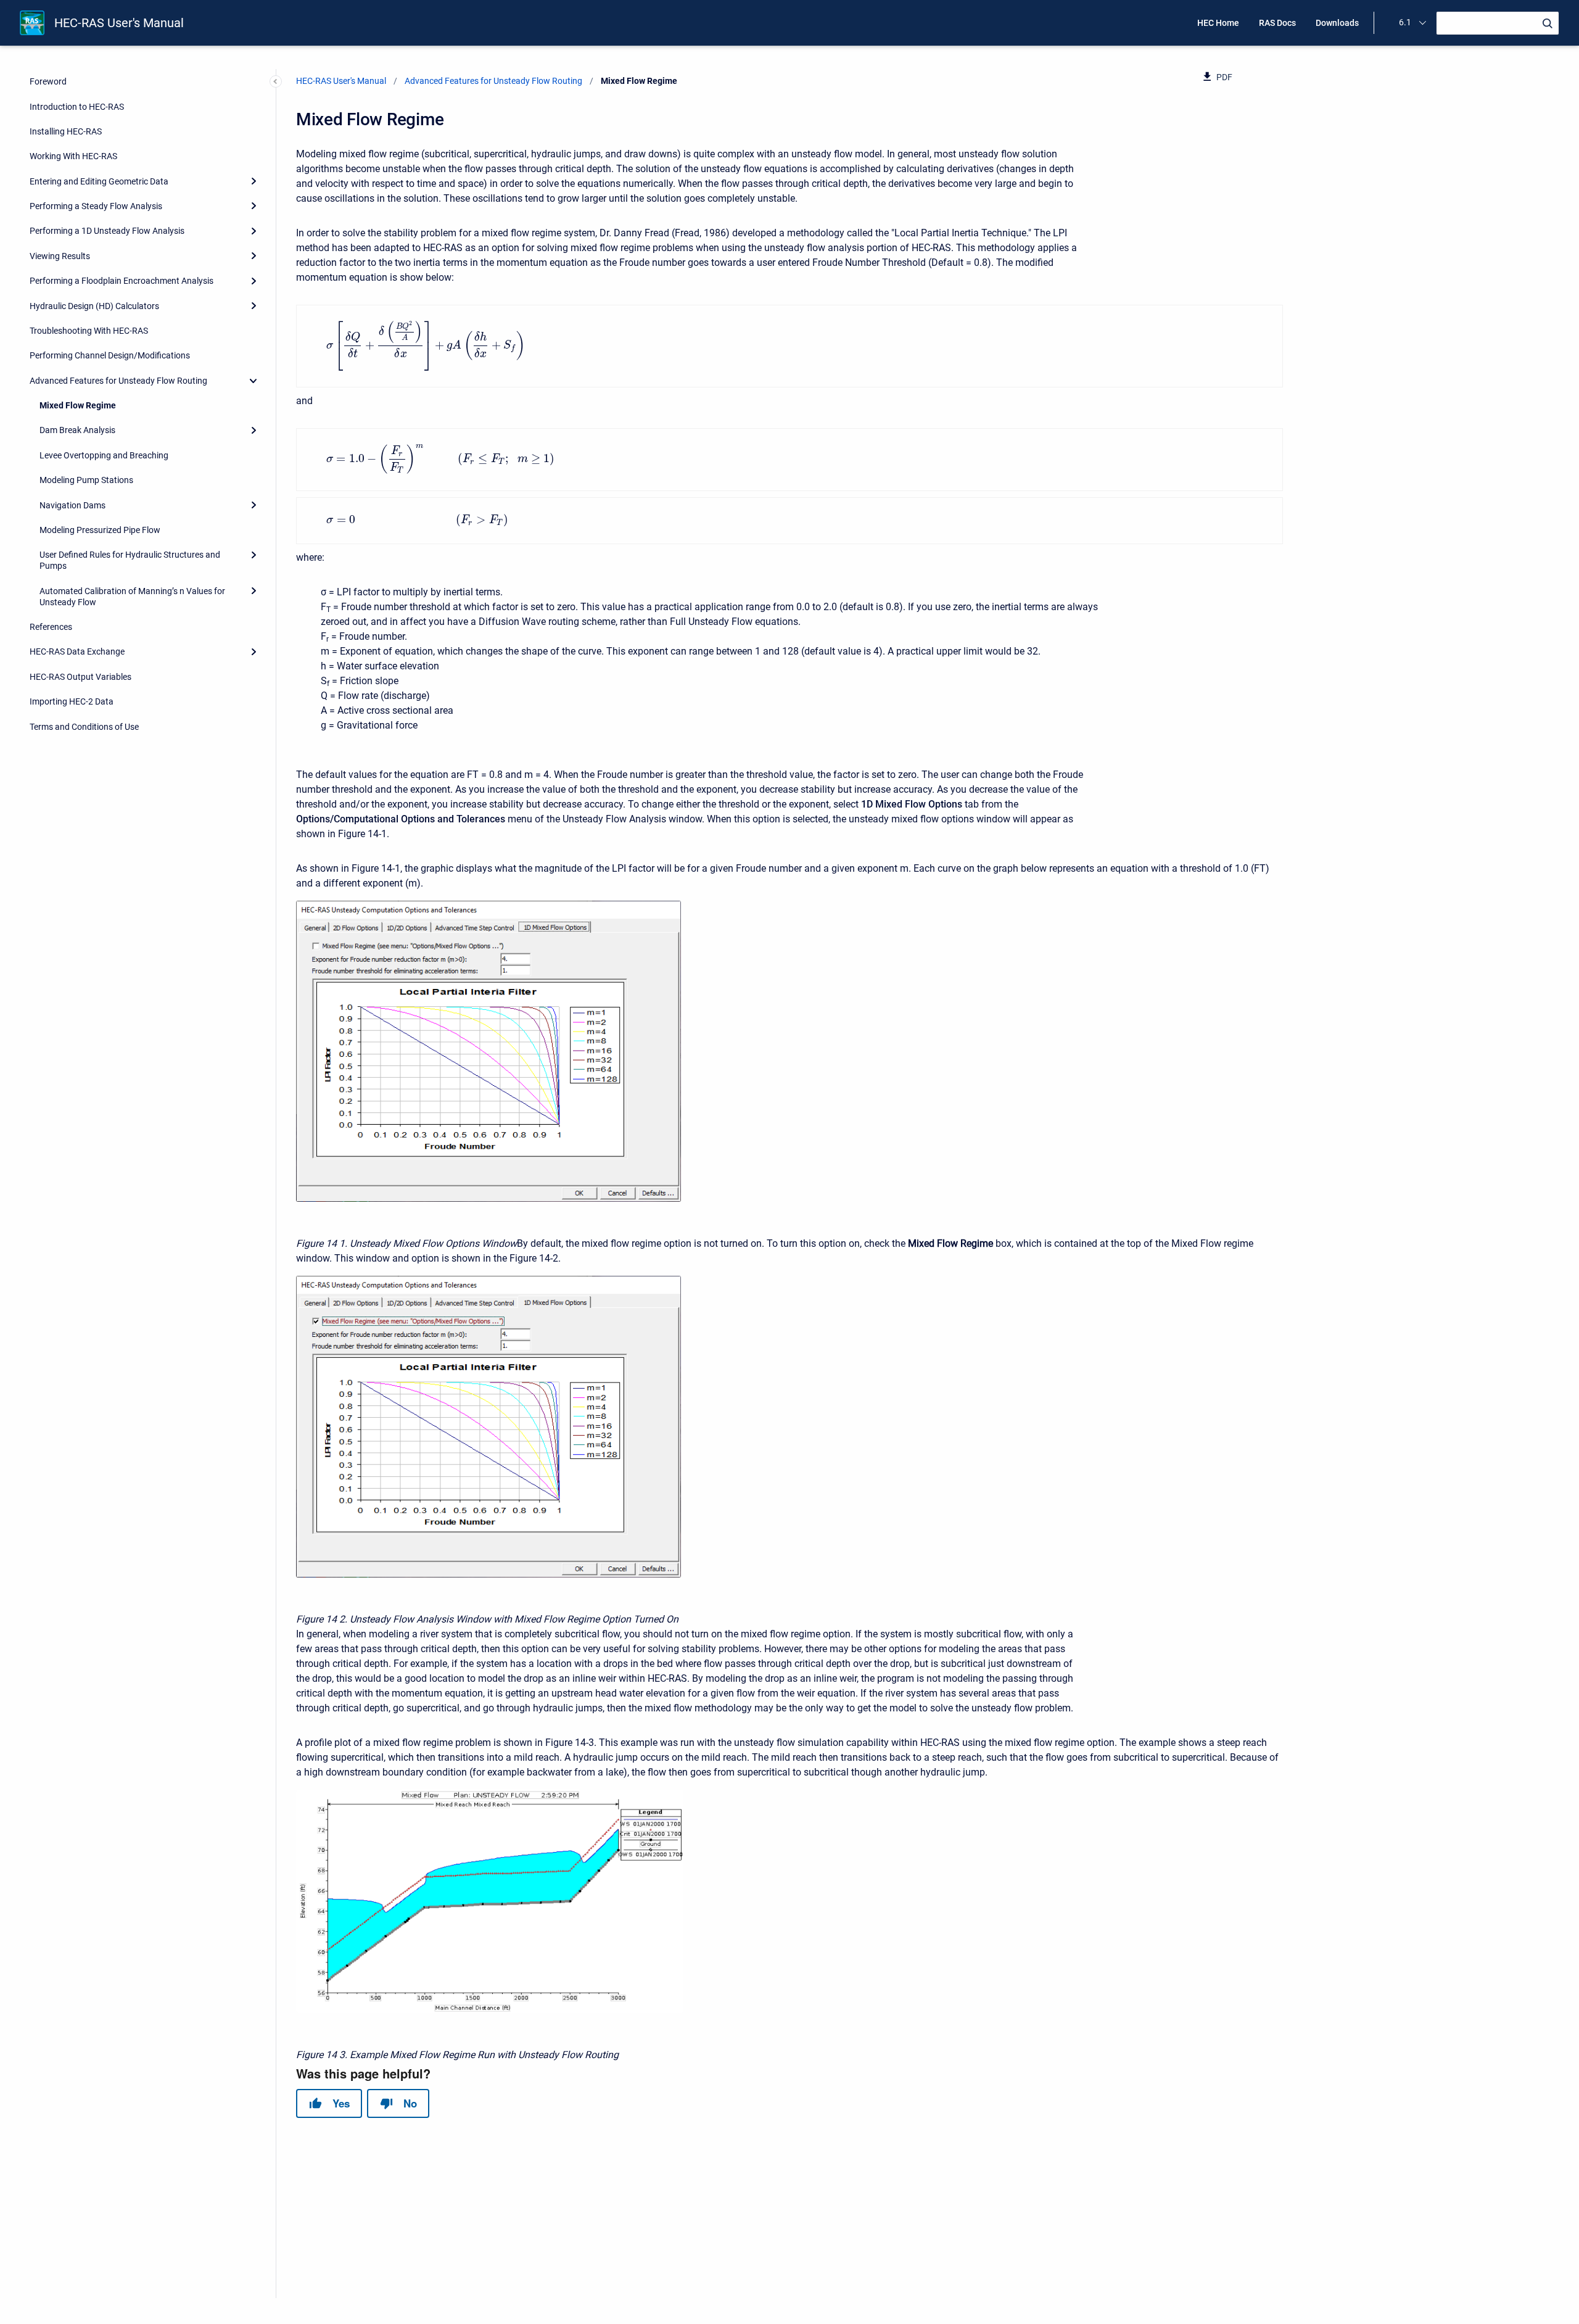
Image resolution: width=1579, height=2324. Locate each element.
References (51, 627)
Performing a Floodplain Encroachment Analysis (122, 281)
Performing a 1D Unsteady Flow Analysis (107, 231)
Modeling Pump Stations (86, 480)
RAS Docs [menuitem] (1277, 23)
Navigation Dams (72, 505)
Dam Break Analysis (77, 430)
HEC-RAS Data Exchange (77, 651)
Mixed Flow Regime (78, 405)
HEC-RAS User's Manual (119, 23)
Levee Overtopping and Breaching (104, 455)
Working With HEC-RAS (73, 156)
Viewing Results (60, 256)
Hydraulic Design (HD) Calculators (94, 306)
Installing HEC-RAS (66, 131)
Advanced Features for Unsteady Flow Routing (118, 381)
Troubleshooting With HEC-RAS (89, 331)
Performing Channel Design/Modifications (110, 355)
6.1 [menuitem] (1405, 22)
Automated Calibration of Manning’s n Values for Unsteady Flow (132, 597)
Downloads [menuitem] (1337, 23)
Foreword (48, 81)
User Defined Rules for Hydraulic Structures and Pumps (130, 560)
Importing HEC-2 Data (72, 701)
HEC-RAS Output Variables (80, 677)
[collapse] (254, 381)
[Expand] (254, 181)
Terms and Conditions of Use (84, 727)
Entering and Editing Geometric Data (99, 181)
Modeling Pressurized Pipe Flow (100, 530)
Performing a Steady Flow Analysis (96, 206)
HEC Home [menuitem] (1218, 23)
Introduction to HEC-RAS (77, 107)
